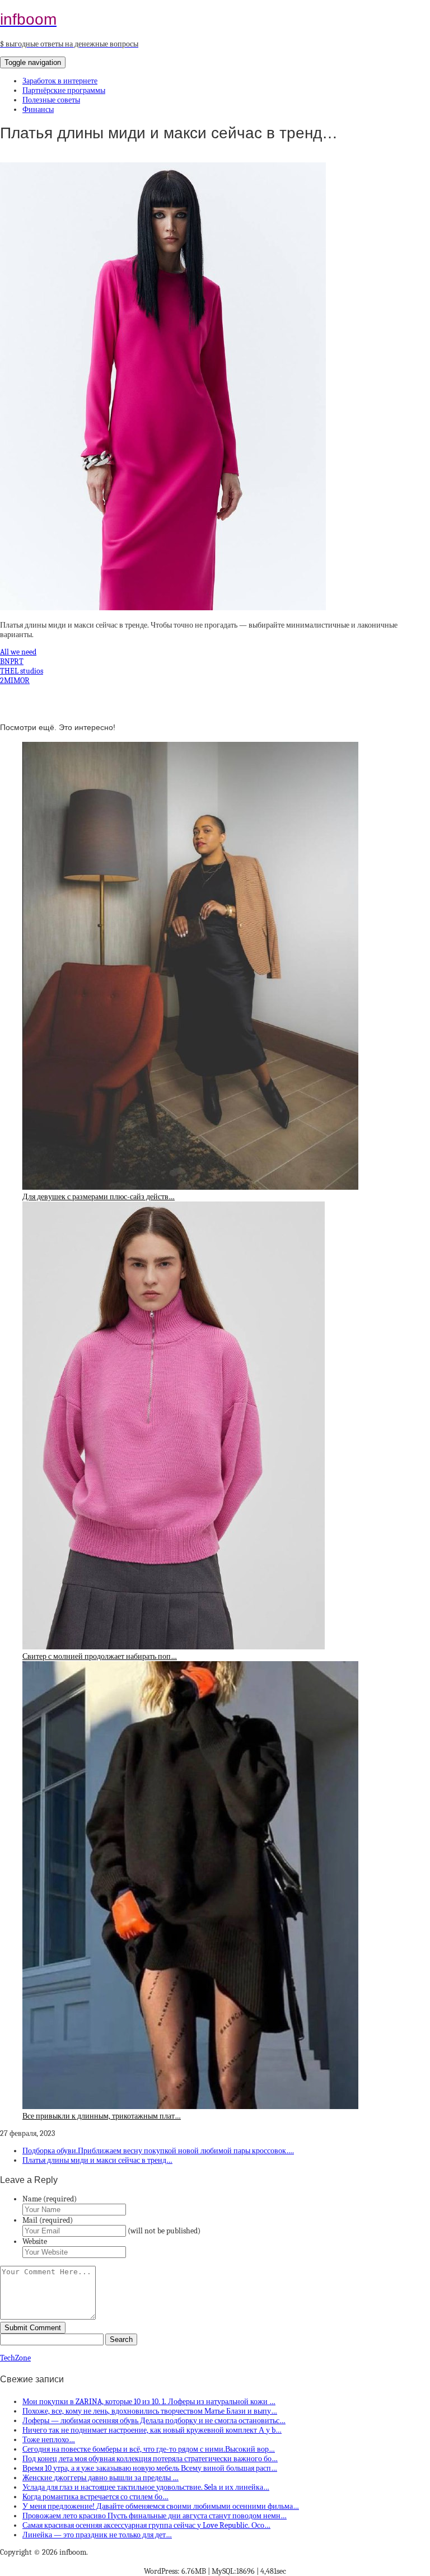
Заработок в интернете (60, 81)
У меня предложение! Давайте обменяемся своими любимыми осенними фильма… (161, 2506)
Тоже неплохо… (49, 2440)
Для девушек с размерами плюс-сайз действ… (99, 1197)
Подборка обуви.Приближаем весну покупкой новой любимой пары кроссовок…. (158, 2151)
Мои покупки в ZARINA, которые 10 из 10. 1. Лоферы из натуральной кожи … (149, 2402)
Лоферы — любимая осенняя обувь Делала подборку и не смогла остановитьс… (154, 2421)
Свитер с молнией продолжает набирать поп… (100, 1656)
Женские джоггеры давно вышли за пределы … (101, 2478)
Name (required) (50, 2199)
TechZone (15, 2358)
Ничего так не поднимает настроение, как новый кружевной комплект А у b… (152, 2430)
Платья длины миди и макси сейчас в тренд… (97, 2160)
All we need (18, 652)
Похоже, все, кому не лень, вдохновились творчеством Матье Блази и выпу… (150, 2411)
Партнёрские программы (64, 90)
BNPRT (12, 661)
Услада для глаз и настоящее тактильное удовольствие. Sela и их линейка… (146, 2487)
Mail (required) (48, 2220)
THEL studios (22, 671)
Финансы (38, 109)
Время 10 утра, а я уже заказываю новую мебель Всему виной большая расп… (150, 2468)
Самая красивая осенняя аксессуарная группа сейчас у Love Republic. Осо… (146, 2525)
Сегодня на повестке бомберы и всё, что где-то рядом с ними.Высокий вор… (149, 2449)
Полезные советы (51, 100)
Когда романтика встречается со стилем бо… (95, 2497)
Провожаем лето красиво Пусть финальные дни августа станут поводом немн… (155, 2516)
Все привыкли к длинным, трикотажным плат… (102, 2116)
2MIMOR (15, 681)
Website (35, 2241)
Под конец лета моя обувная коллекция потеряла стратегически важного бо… (150, 2459)
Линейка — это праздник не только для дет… (97, 2535)
